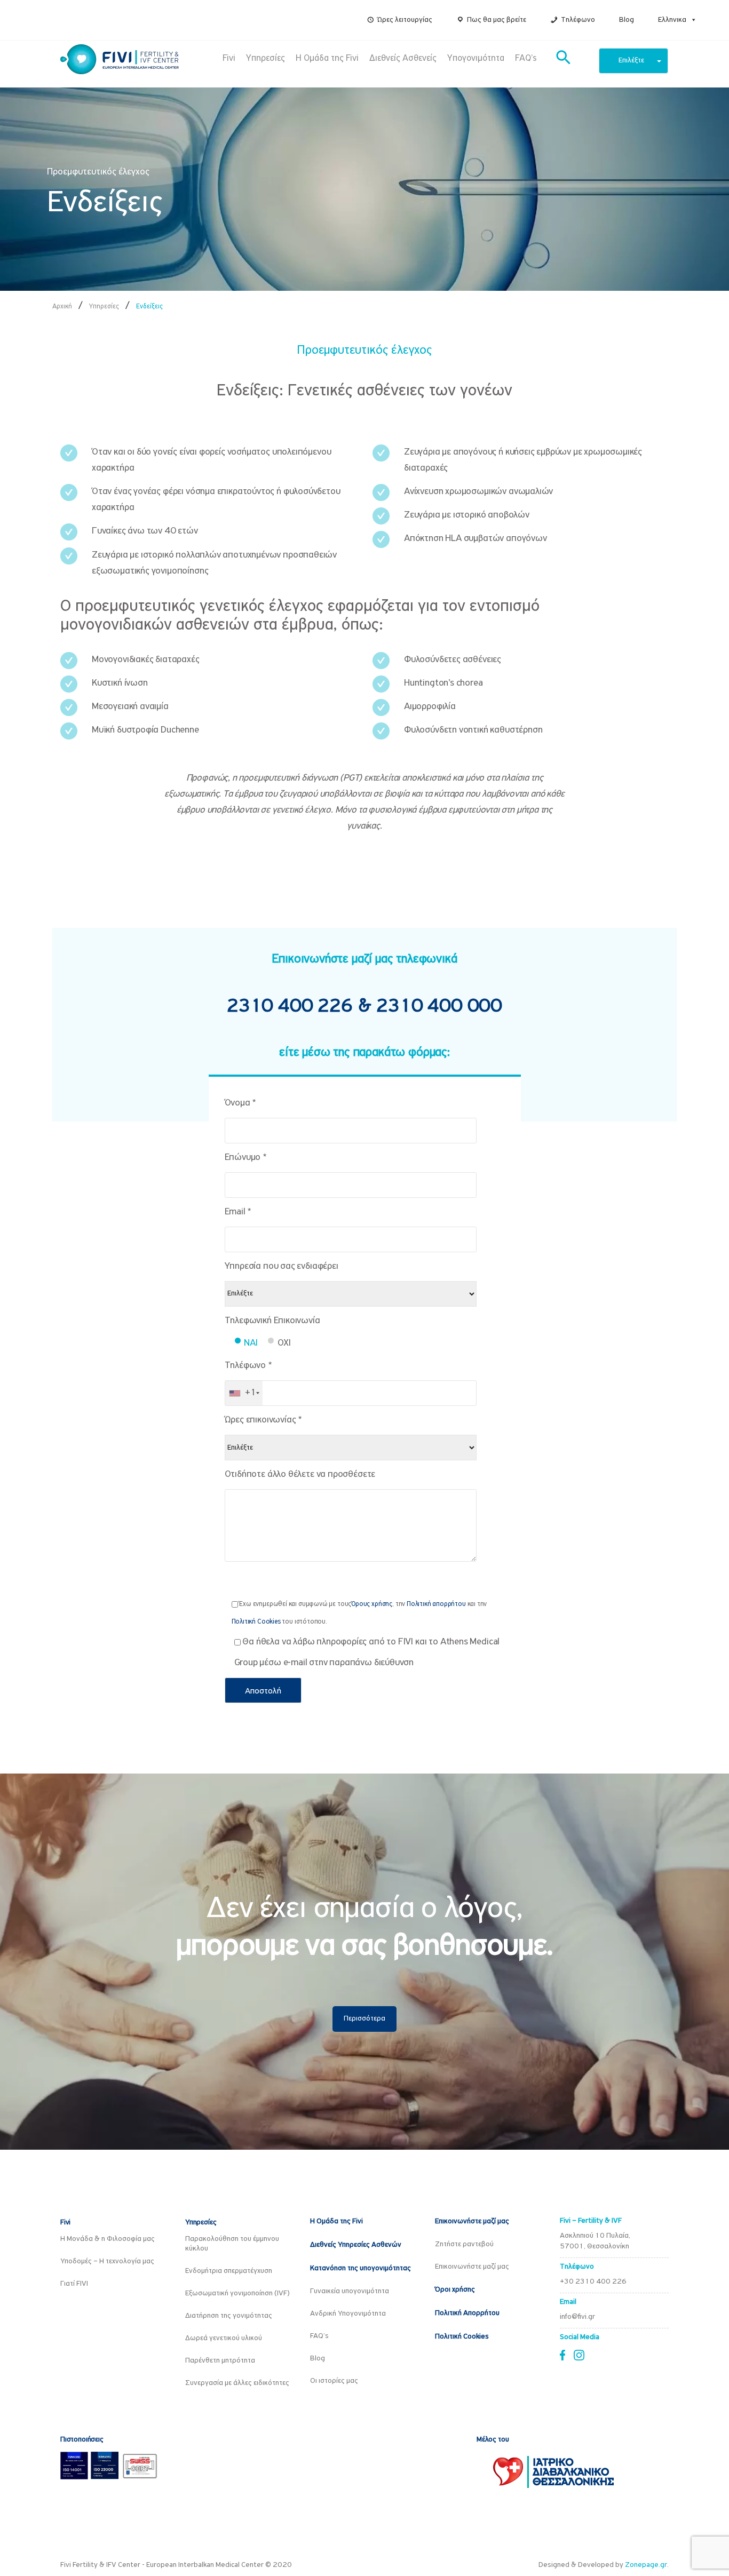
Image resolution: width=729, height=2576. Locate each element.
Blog (627, 20)
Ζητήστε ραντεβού (464, 2244)
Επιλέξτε (631, 61)
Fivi (229, 58)
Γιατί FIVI (74, 2284)
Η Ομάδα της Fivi (327, 58)
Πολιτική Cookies (256, 1622)
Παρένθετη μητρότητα (220, 2361)
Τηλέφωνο (578, 20)
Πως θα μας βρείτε (497, 20)
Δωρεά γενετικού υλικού (224, 2338)
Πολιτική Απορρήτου (467, 2313)
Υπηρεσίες (266, 58)
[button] (692, 20)
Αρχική (62, 307)
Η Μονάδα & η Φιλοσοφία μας (108, 2239)
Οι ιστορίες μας (334, 2381)
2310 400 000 (439, 1007)
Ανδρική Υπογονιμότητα (348, 2314)
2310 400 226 (292, 1007)
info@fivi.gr (577, 2317)
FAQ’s (526, 58)
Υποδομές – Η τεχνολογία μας (107, 2261)
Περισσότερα (364, 2019)
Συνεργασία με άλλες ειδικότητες (237, 2383)
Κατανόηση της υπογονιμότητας (360, 2268)
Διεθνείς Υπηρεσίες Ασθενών (356, 2245)
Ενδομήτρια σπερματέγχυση (229, 2271)
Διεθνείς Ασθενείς (403, 58)
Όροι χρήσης (455, 2290)
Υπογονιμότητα (476, 58)
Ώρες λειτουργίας (405, 20)
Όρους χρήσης (372, 1604)
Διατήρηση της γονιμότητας (229, 2316)
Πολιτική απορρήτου (436, 1604)
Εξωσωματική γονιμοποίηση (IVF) (237, 2293)
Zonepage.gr (646, 2565)
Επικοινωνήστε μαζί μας (472, 2221)
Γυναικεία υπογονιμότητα (350, 2291)
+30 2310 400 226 (593, 2282)
